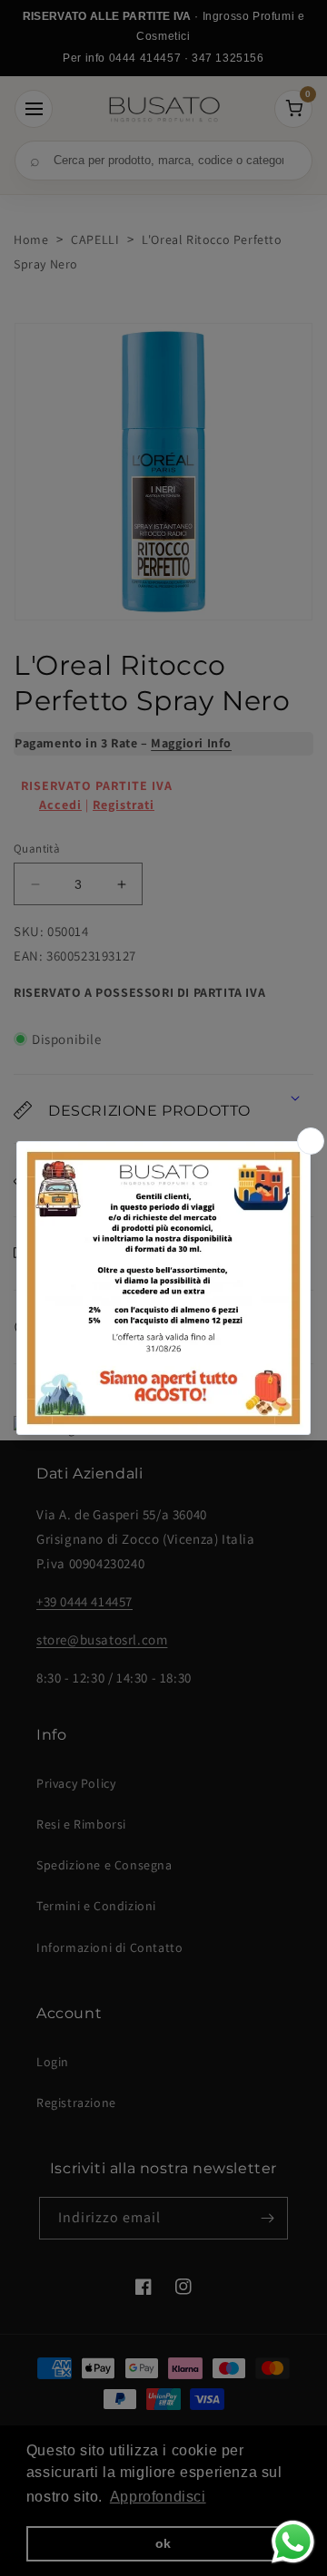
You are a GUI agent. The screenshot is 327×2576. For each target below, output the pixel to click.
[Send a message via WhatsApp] (293, 2542)
